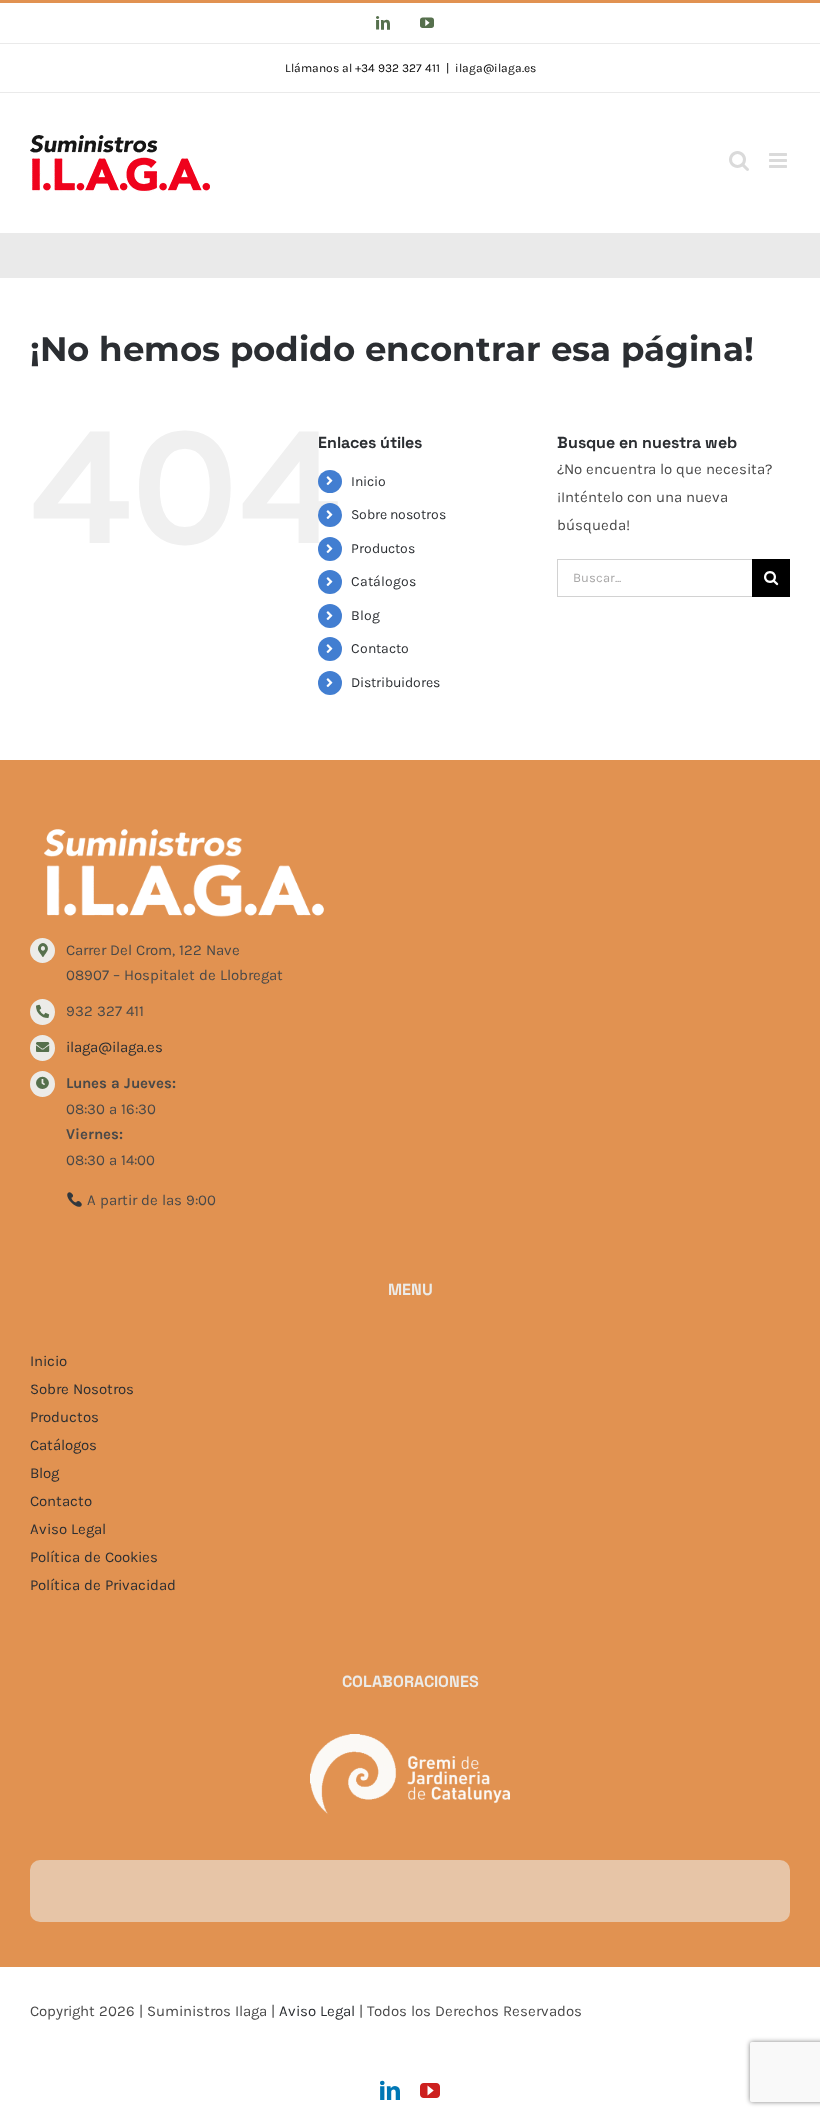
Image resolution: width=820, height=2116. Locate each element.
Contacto (380, 648)
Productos (383, 548)
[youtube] (430, 2091)
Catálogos (383, 581)
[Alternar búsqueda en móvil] (739, 160)
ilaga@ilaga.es (495, 68)
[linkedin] (390, 2091)
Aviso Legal (68, 1529)
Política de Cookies (94, 1557)
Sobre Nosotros (82, 1389)
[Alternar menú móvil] (779, 160)
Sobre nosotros (398, 514)
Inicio (368, 481)
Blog (365, 615)
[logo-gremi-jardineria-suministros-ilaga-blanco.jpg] (410, 1741)
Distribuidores (395, 682)
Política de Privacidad (103, 1585)
